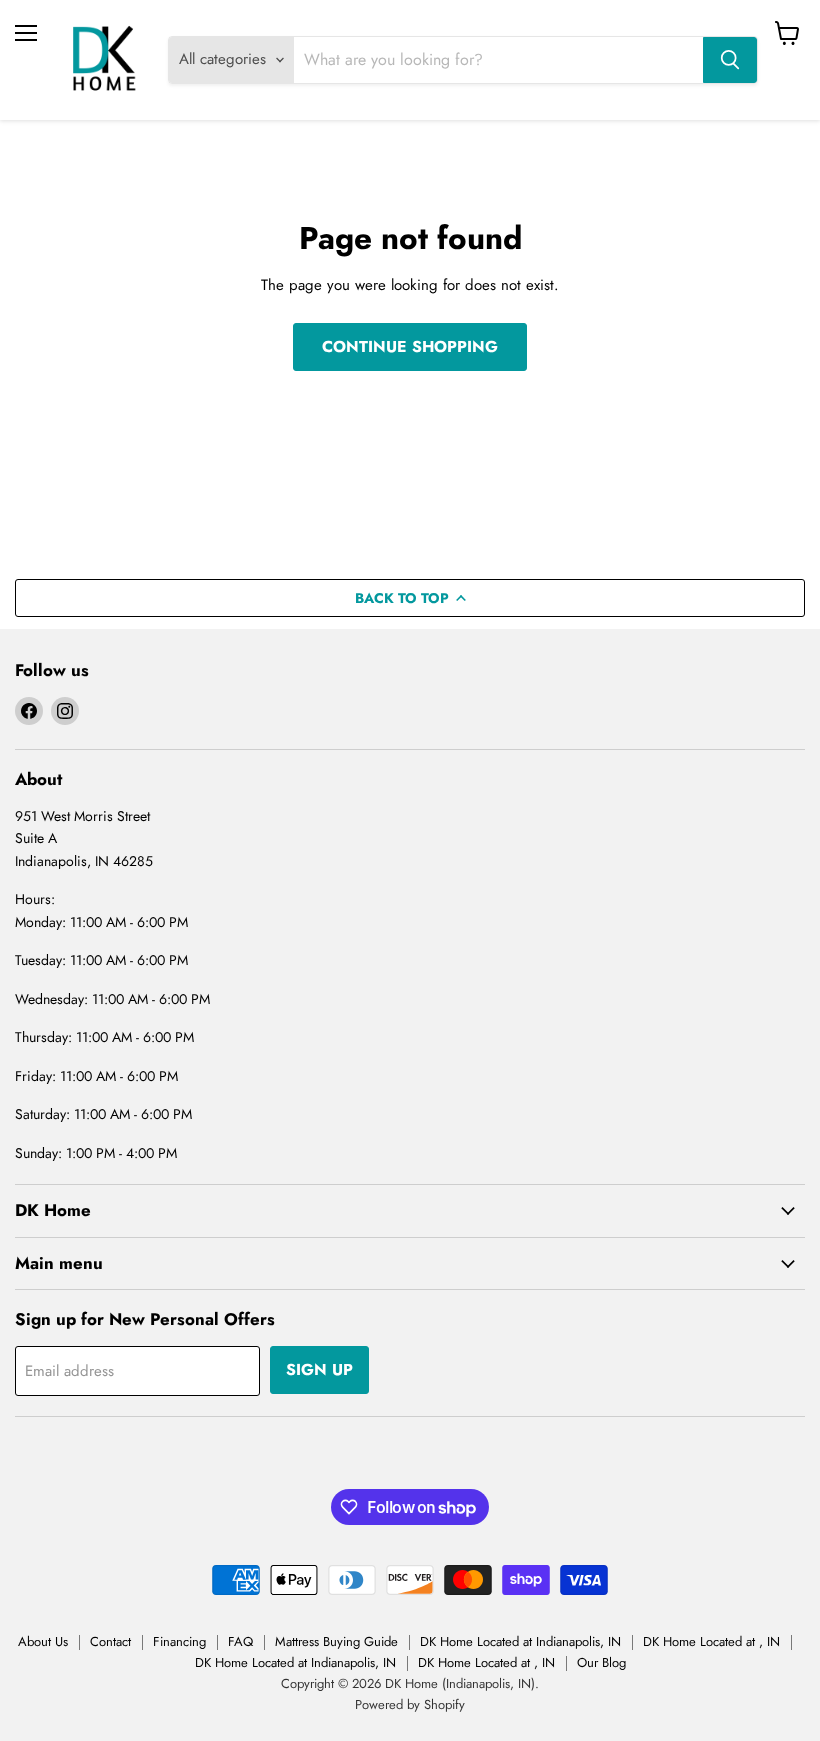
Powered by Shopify (410, 1704)
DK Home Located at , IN (711, 1641)
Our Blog (601, 1662)
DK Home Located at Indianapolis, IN (520, 1641)
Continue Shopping (410, 346)
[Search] (730, 60)
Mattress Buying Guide (336, 1641)
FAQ (240, 1641)
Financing (179, 1641)
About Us (43, 1641)
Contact (110, 1641)
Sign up (319, 1369)
